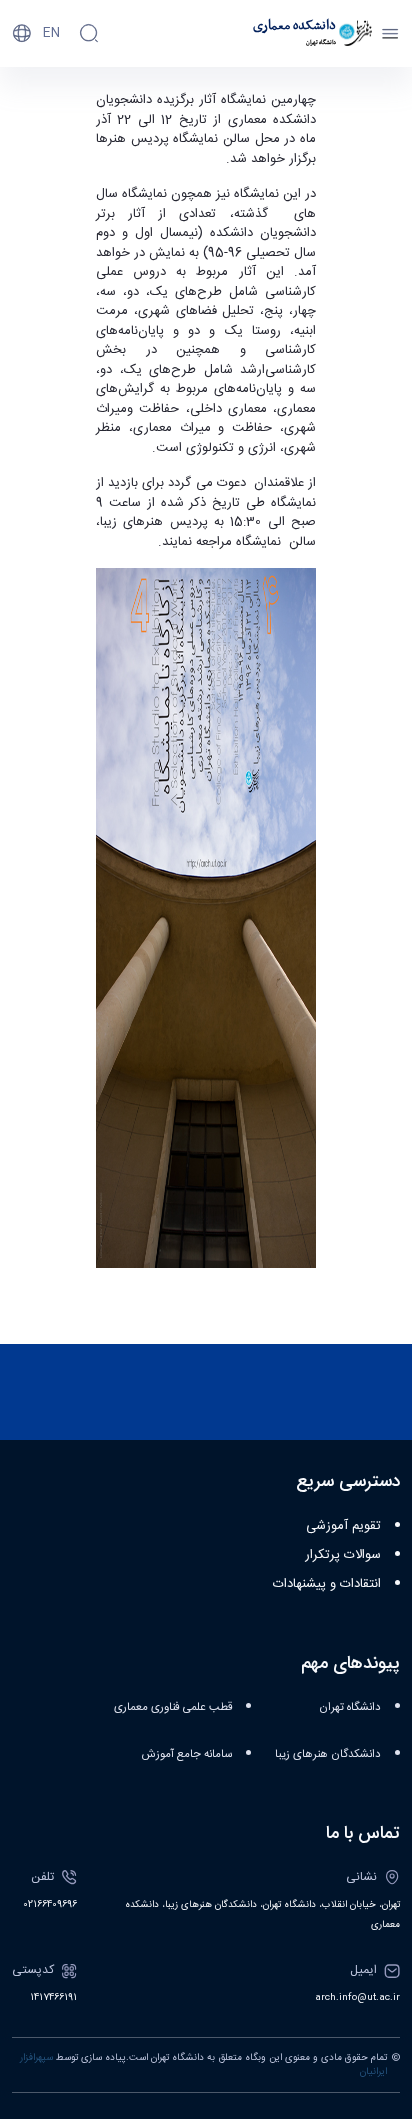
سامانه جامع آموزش (187, 1754)
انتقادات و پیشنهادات (327, 1584)
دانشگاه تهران (350, 1707)
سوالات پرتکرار (343, 1555)
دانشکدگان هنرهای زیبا (328, 1754)
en (51, 33)
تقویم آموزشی (343, 1526)
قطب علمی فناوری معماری (173, 1707)
